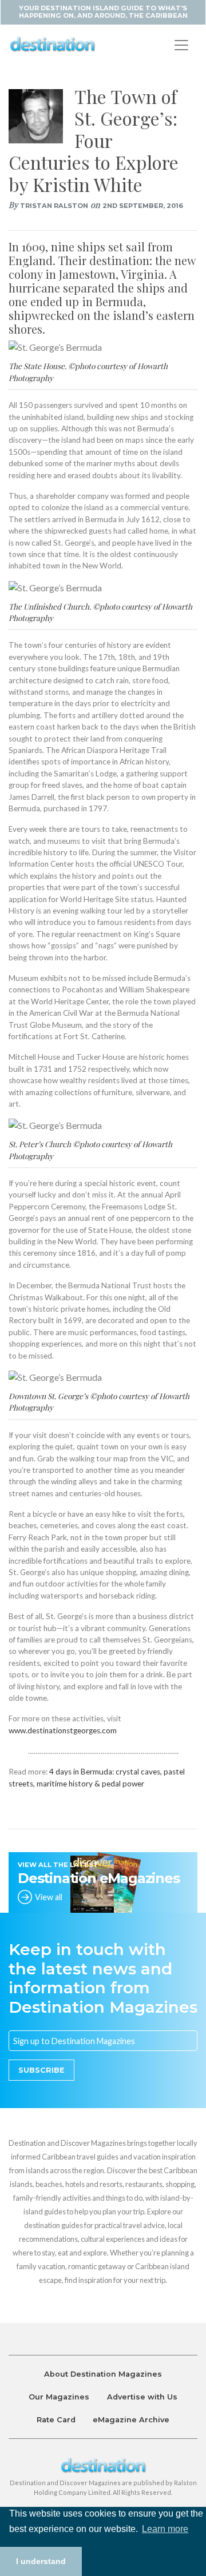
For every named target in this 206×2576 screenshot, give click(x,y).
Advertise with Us (142, 2397)
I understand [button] (41, 2561)
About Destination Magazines (103, 2374)
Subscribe (41, 2070)
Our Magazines (59, 2397)
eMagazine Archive (131, 2420)
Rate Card (56, 2420)
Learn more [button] (165, 2529)
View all (49, 1897)
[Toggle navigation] (181, 45)
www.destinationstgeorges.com (63, 1730)
